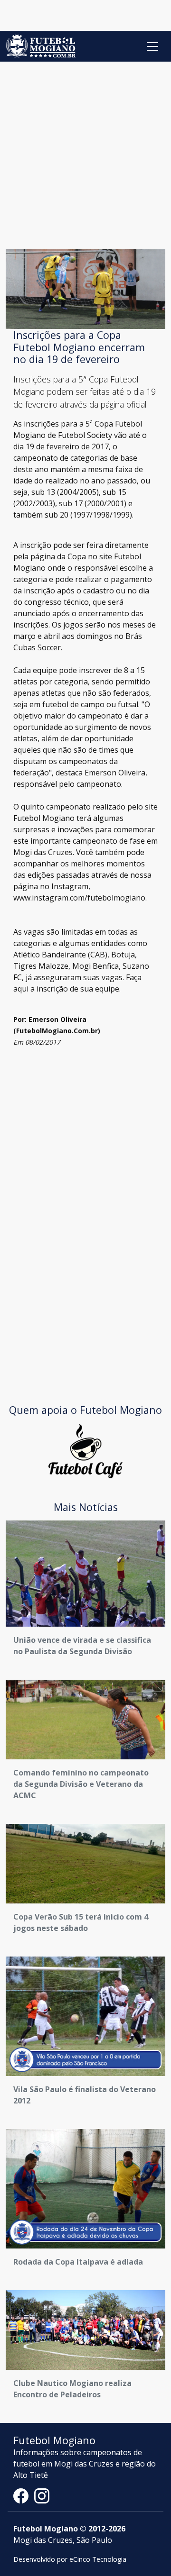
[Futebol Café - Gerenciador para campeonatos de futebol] (85, 1450)
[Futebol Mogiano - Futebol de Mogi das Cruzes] (41, 46)
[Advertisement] (85, 152)
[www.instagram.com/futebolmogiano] (42, 2495)
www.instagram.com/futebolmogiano (79, 898)
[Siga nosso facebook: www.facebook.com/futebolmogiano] (24, 2495)
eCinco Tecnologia (98, 2559)
